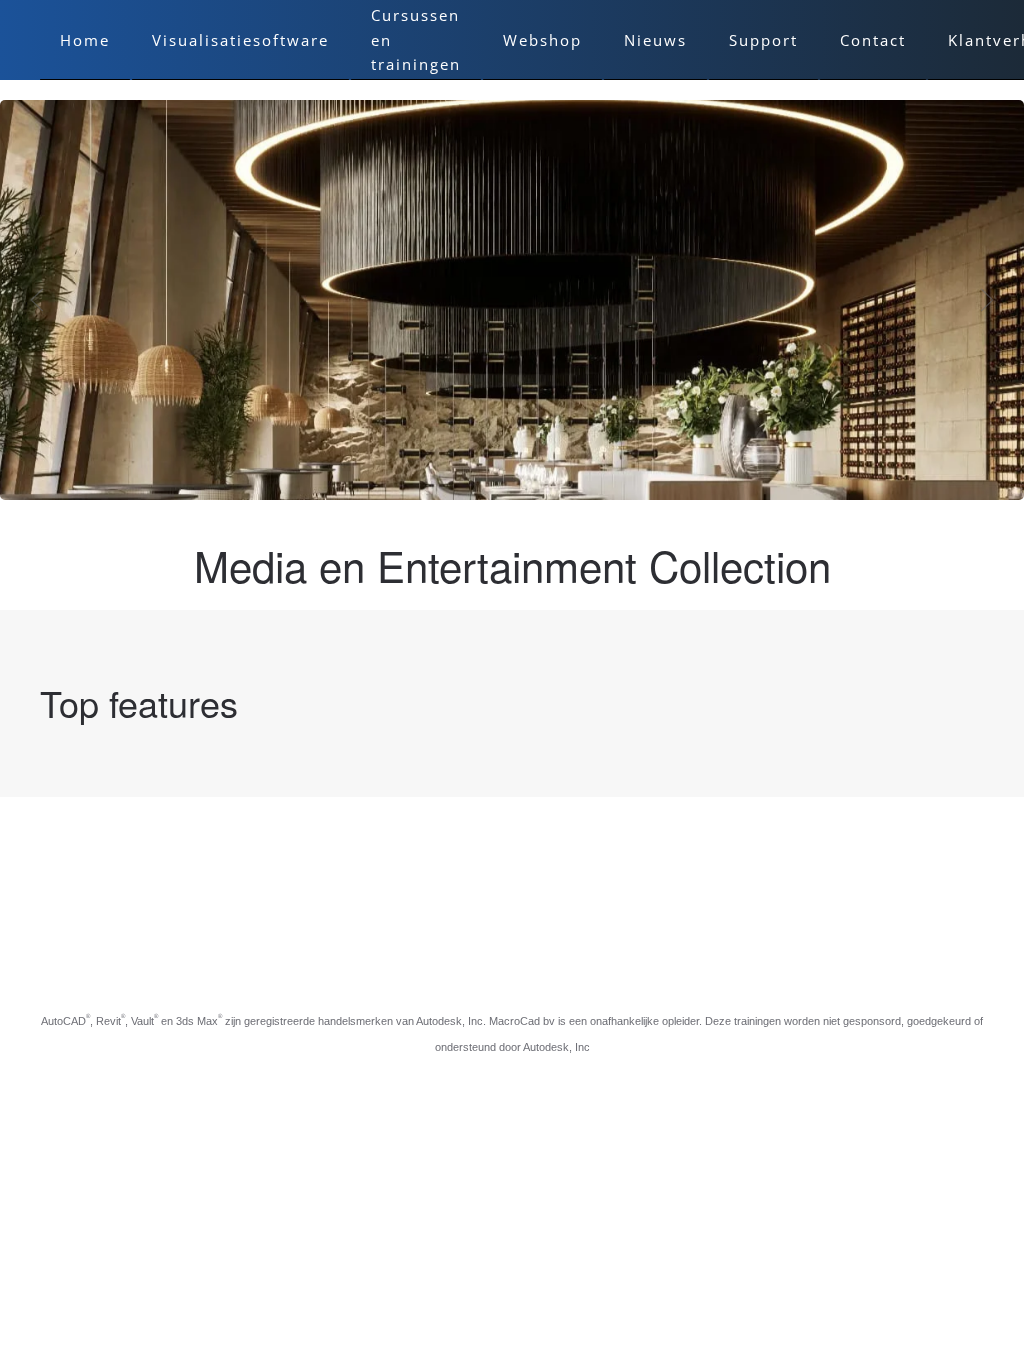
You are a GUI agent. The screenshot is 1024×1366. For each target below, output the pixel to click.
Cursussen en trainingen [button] (416, 39)
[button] (37, 300)
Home (85, 40)
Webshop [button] (542, 40)
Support (763, 40)
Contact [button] (873, 40)
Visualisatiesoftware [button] (240, 40)
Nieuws (655, 40)
